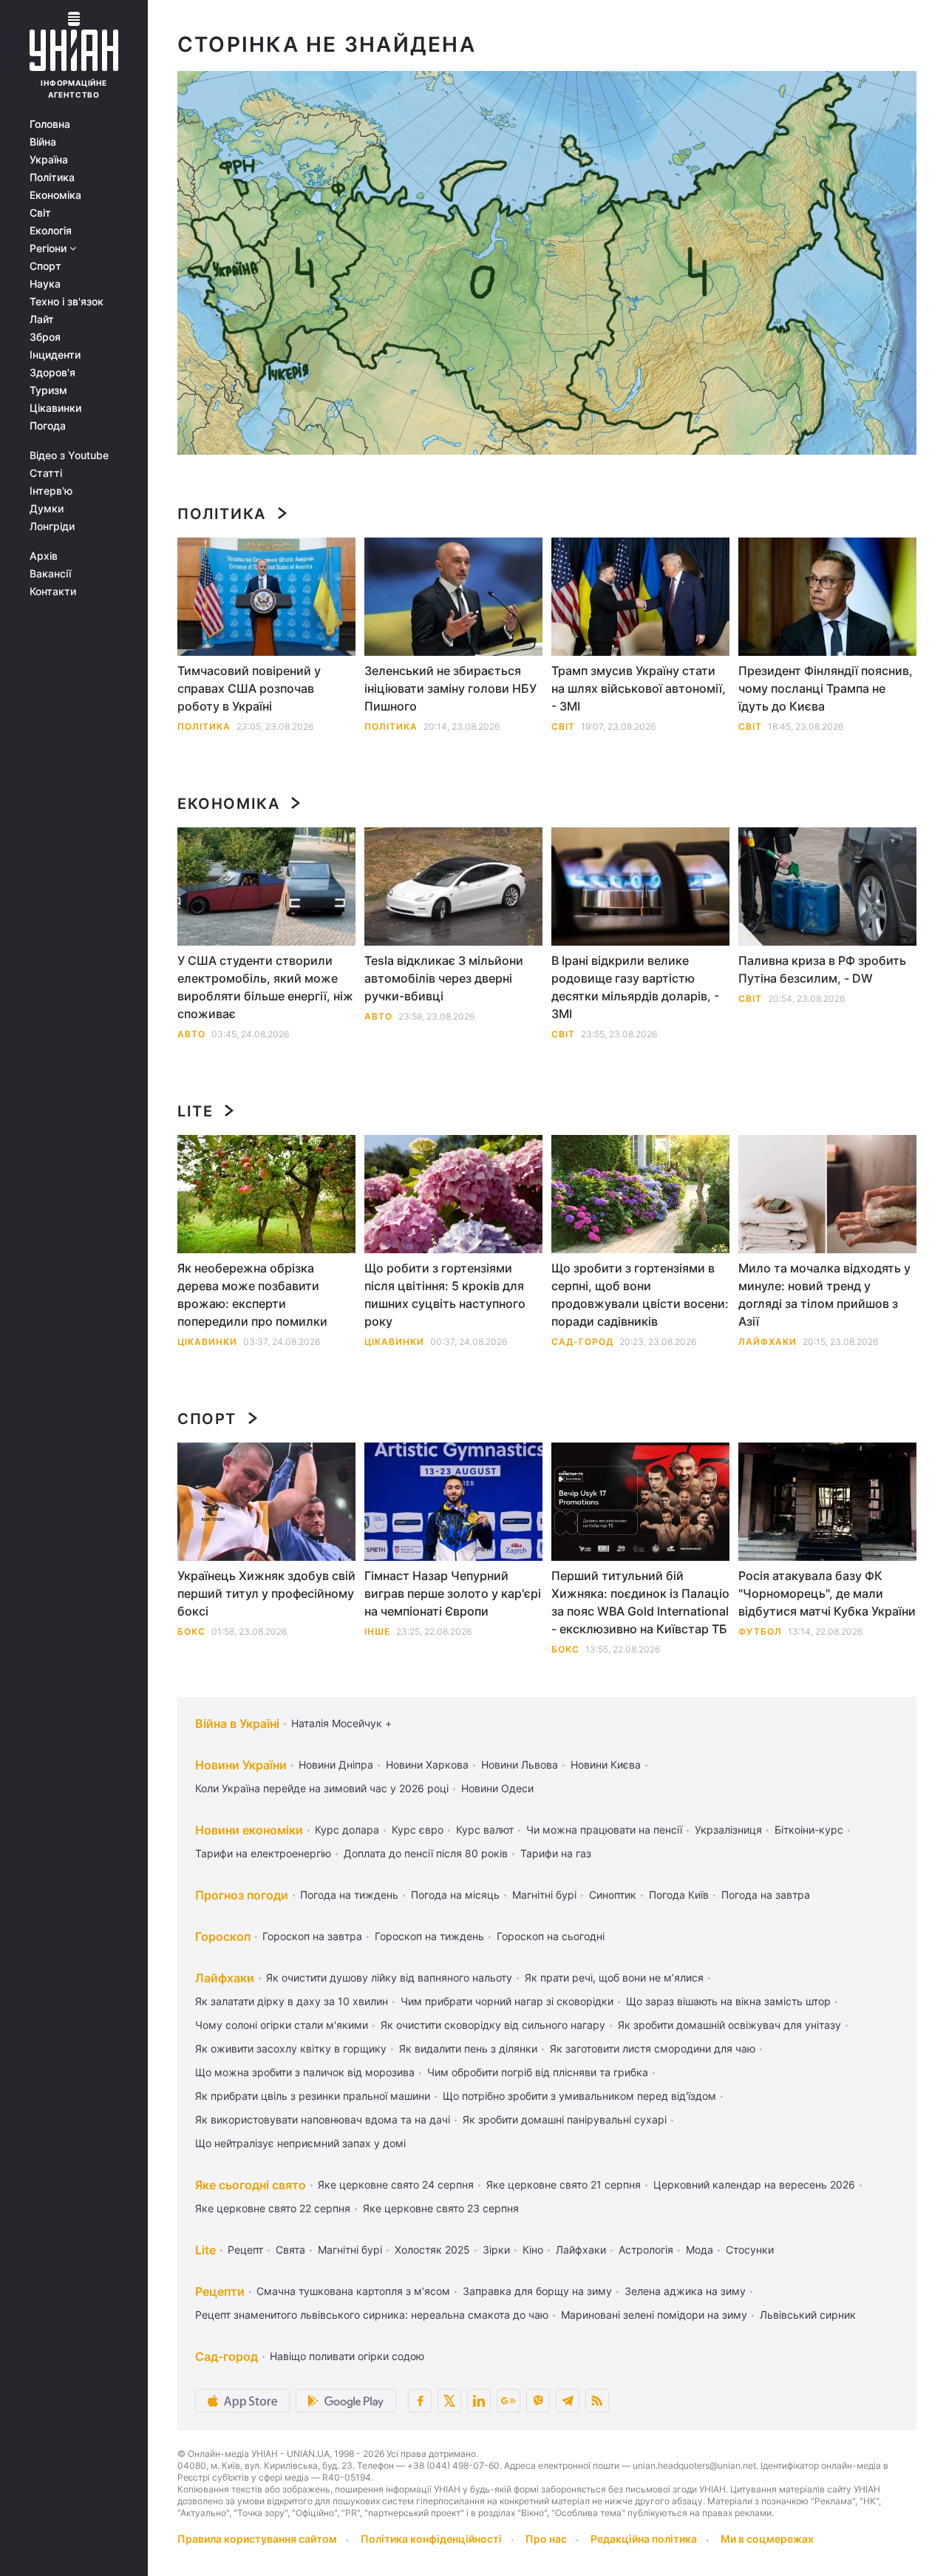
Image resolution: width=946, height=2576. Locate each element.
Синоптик (613, 1895)
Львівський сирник (808, 2315)
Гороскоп (223, 1936)
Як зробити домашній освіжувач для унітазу (729, 2025)
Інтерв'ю (51, 491)
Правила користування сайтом (257, 2539)
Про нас (546, 2539)
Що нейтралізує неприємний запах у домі (300, 2143)
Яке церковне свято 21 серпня (564, 2184)
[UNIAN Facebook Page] (420, 2401)
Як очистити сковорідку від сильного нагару (493, 2025)
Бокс (191, 1631)
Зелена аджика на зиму (685, 2291)
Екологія (51, 231)
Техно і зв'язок (67, 302)
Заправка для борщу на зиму (537, 2291)
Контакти (53, 592)
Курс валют (485, 1830)
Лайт (42, 319)
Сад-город (582, 1342)
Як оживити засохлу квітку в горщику (291, 2048)
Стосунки (750, 2250)
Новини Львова (520, 1765)
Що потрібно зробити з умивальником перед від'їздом (579, 2096)
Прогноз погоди (242, 1895)
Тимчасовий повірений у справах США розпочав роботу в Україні (249, 688)
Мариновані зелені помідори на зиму (654, 2315)
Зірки (496, 2250)
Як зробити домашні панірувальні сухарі (565, 2119)
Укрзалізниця (728, 1830)
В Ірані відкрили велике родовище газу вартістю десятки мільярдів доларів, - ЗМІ (635, 987)
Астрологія (646, 2250)
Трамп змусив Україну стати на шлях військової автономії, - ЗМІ (639, 688)
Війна (43, 142)
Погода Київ (679, 1895)
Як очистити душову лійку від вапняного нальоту (389, 1977)
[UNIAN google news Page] (508, 2401)
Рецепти (220, 2291)
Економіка (55, 195)
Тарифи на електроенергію (263, 1853)
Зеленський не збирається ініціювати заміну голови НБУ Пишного (450, 688)
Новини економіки (249, 1830)
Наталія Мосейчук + (341, 1723)
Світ (40, 213)
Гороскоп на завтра (312, 1936)
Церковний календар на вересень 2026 (754, 2184)
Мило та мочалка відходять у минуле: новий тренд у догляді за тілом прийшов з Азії (824, 1295)
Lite (195, 1111)
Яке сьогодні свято (251, 2185)
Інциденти (55, 355)
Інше (377, 1631)
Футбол (760, 1631)
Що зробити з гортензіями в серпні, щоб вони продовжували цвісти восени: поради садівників (640, 1295)
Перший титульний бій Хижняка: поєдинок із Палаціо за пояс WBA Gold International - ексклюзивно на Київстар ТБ (640, 1602)
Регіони (50, 248)
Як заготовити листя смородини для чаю (653, 2048)
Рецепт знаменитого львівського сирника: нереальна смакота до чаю (372, 2315)
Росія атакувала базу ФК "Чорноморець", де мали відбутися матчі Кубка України (827, 1593)
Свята (290, 2250)
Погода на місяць (455, 1895)
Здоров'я (52, 373)
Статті (46, 473)
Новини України (241, 1765)
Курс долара (347, 1830)
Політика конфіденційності (431, 2539)
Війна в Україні (237, 1723)
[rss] (597, 2401)
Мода (700, 2250)
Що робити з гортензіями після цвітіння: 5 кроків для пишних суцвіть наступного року (445, 1295)
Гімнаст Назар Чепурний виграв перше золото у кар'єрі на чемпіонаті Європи (453, 1593)
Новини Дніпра (336, 1765)
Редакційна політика (644, 2539)
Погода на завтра (766, 1895)
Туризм (48, 390)
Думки (47, 509)
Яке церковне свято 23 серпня (441, 2208)
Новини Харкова (427, 1765)
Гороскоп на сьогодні (551, 1936)
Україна (49, 160)
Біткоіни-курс (809, 1830)
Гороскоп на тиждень (429, 1936)
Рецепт (245, 2250)
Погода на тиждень (349, 1895)
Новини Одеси (497, 1788)
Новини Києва (606, 1765)
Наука (45, 284)
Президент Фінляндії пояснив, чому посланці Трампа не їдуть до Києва (826, 688)
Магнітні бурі (544, 1895)
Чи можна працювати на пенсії (604, 1830)
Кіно (533, 2250)
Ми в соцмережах (767, 2539)
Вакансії (50, 574)
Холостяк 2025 (432, 2250)
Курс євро (418, 1830)
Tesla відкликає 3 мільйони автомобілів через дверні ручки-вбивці (444, 978)
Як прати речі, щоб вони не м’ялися (614, 1977)
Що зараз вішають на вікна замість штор (728, 2001)
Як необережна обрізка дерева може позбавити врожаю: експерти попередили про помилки (252, 1295)
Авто (191, 1034)
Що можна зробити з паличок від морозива (305, 2072)
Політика (52, 177)
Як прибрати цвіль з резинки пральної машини (313, 2096)
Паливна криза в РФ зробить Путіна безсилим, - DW (822, 969)
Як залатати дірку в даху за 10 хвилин (292, 2001)
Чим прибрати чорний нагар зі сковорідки (507, 2001)
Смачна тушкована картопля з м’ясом (353, 2291)
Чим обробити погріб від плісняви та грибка (538, 2072)
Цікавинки (55, 408)
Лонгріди (52, 526)
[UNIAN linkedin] (479, 2401)
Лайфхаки (768, 1342)
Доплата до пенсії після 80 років (426, 1853)
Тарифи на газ (556, 1853)
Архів (44, 556)
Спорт (45, 266)
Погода (48, 426)
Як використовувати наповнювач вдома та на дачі (323, 2119)
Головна (50, 124)
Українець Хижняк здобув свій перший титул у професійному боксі (266, 1593)
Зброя (45, 337)
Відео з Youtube (69, 455)
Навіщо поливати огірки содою (347, 2356)
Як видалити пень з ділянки (468, 2048)
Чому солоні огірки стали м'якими (282, 2025)
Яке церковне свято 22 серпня (273, 2208)
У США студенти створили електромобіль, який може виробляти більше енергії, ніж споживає (265, 987)
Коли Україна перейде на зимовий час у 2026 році (322, 1788)
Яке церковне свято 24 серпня (396, 2184)
